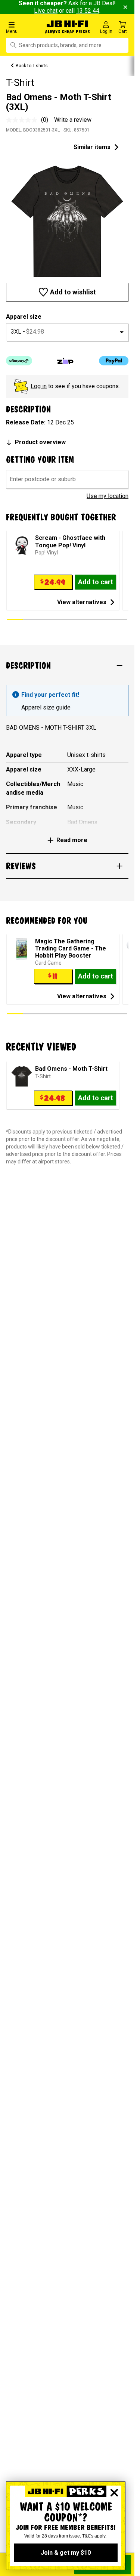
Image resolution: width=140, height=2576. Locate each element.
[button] (23, 27)
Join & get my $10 (66, 2553)
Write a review (73, 120)
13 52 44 (88, 11)
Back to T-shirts (32, 66)
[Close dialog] (114, 2493)
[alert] (67, 701)
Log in (39, 386)
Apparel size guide (46, 707)
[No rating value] (24, 120)
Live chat (46, 11)
